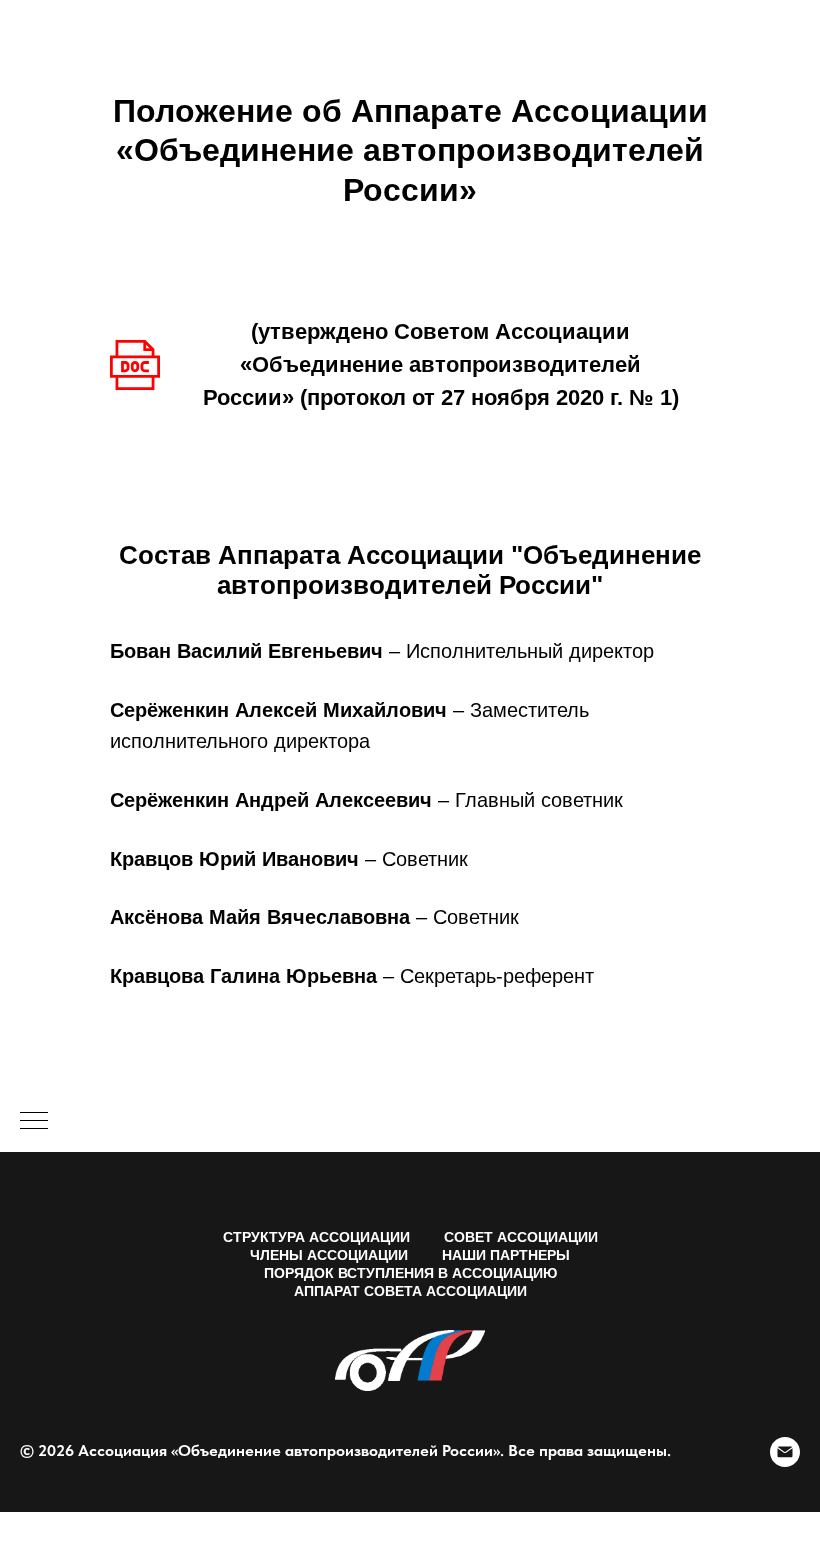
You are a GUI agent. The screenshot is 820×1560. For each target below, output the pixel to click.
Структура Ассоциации (316, 1237)
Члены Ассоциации (329, 1255)
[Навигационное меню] (34, 1122)
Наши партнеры (506, 1255)
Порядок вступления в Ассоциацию (410, 1273)
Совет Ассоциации (521, 1237)
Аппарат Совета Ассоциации (410, 1291)
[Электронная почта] (785, 1452)
